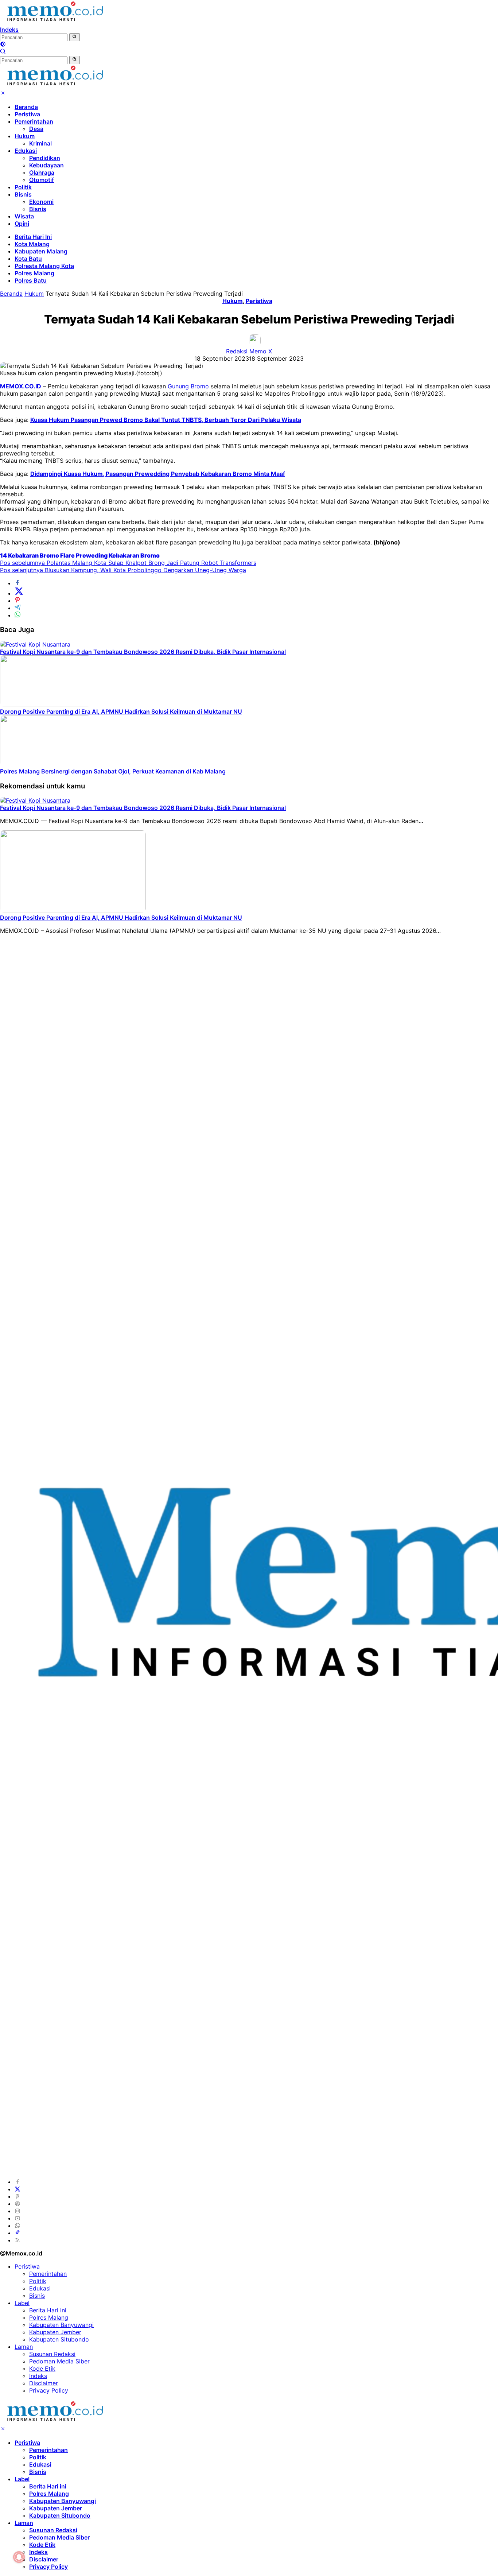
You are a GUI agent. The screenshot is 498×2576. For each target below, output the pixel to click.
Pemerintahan (34, 121)
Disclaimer (44, 2383)
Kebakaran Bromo (134, 555)
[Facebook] (17, 2182)
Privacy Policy (49, 2390)
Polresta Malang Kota (44, 266)
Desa (36, 129)
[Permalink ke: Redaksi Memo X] (255, 344)
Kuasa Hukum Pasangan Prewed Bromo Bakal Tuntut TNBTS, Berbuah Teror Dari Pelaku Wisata (166, 420)
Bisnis (23, 194)
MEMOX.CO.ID (21, 386)
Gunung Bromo (188, 386)
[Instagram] (17, 2211)
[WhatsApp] (17, 2226)
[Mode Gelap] (3, 45)
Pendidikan (45, 158)
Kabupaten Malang (41, 251)
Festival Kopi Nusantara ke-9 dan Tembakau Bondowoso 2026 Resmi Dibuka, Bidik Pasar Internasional (143, 652)
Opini (22, 224)
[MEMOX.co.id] (55, 22)
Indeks (9, 30)
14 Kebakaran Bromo (30, 555)
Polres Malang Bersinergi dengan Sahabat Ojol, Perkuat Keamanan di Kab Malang (113, 771)
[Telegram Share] (17, 608)
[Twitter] (17, 2189)
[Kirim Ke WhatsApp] (17, 615)
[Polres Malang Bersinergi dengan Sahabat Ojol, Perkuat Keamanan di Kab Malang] (46, 764)
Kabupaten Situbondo (59, 2339)
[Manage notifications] (19, 2557)
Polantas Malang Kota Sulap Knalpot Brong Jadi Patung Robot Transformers (128, 563)
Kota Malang (32, 244)
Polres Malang (34, 273)
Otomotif (42, 180)
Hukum (25, 136)
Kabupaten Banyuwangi (61, 2325)
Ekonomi (41, 202)
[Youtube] (17, 2218)
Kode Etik (42, 2369)
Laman (24, 2347)
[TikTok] (17, 2233)
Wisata (24, 216)
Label (22, 2303)
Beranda (26, 107)
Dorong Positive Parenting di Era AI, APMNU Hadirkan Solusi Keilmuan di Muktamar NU (121, 711)
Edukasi (26, 151)
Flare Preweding (84, 555)
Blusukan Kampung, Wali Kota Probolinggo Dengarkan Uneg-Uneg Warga (123, 570)
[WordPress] (17, 2204)
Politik (23, 187)
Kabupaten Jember (55, 2332)
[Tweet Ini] (19, 593)
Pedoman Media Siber (59, 2361)
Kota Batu (28, 259)
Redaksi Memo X (249, 351)
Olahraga (42, 172)
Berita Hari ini (48, 2310)
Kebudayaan (46, 165)
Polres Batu (31, 280)
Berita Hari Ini (33, 237)
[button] (75, 37)
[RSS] (17, 2240)
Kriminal (40, 143)
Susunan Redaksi (52, 2354)
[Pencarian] (3, 52)
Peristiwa (27, 114)
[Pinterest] (17, 2196)
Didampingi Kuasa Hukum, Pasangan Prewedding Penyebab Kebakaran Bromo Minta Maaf (158, 474)
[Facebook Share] (17, 583)
